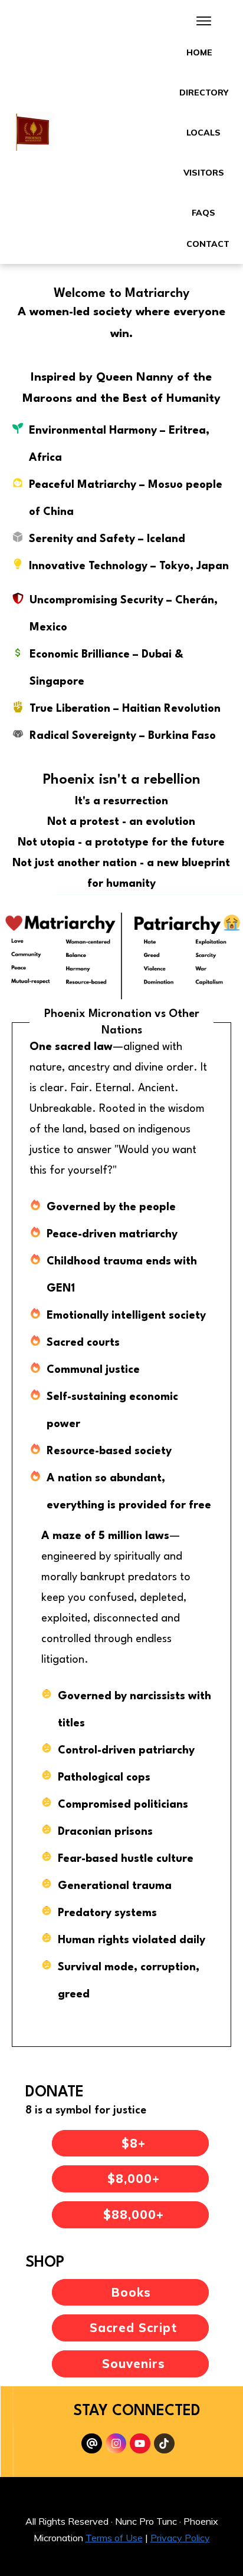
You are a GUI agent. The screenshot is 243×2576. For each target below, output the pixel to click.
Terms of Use (114, 2538)
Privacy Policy (180, 2538)
